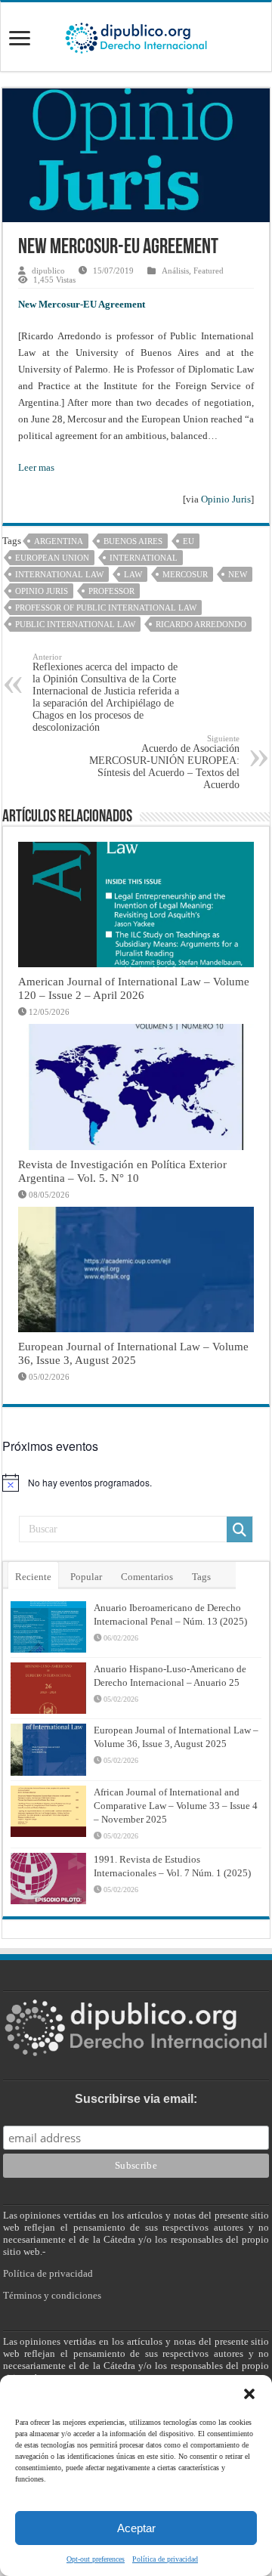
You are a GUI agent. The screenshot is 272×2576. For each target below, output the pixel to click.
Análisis (175, 271)
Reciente (33, 1577)
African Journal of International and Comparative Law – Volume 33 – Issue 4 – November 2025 (176, 1806)
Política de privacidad (165, 2559)
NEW (238, 574)
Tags (201, 1577)
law (133, 574)
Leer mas (36, 467)
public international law (75, 624)
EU (189, 541)
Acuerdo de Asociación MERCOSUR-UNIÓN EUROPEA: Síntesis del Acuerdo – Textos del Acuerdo (164, 762)
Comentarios (147, 1577)
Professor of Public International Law (106, 608)
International (144, 558)
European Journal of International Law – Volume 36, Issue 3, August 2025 (133, 1353)
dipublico (48, 271)
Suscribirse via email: (136, 2099)
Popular (86, 1577)
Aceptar (136, 2528)
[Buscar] (240, 1529)
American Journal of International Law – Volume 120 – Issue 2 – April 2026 (134, 988)
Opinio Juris (226, 499)
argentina (59, 541)
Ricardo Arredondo (201, 624)
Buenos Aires (133, 541)
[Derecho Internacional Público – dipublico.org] (136, 36)
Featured (209, 271)
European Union (52, 558)
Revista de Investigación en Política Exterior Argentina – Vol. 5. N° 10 (122, 1171)
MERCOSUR (185, 574)
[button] (249, 2394)
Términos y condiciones (52, 2295)
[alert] (136, 1483)
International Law (59, 574)
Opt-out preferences (96, 2559)
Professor (111, 591)
